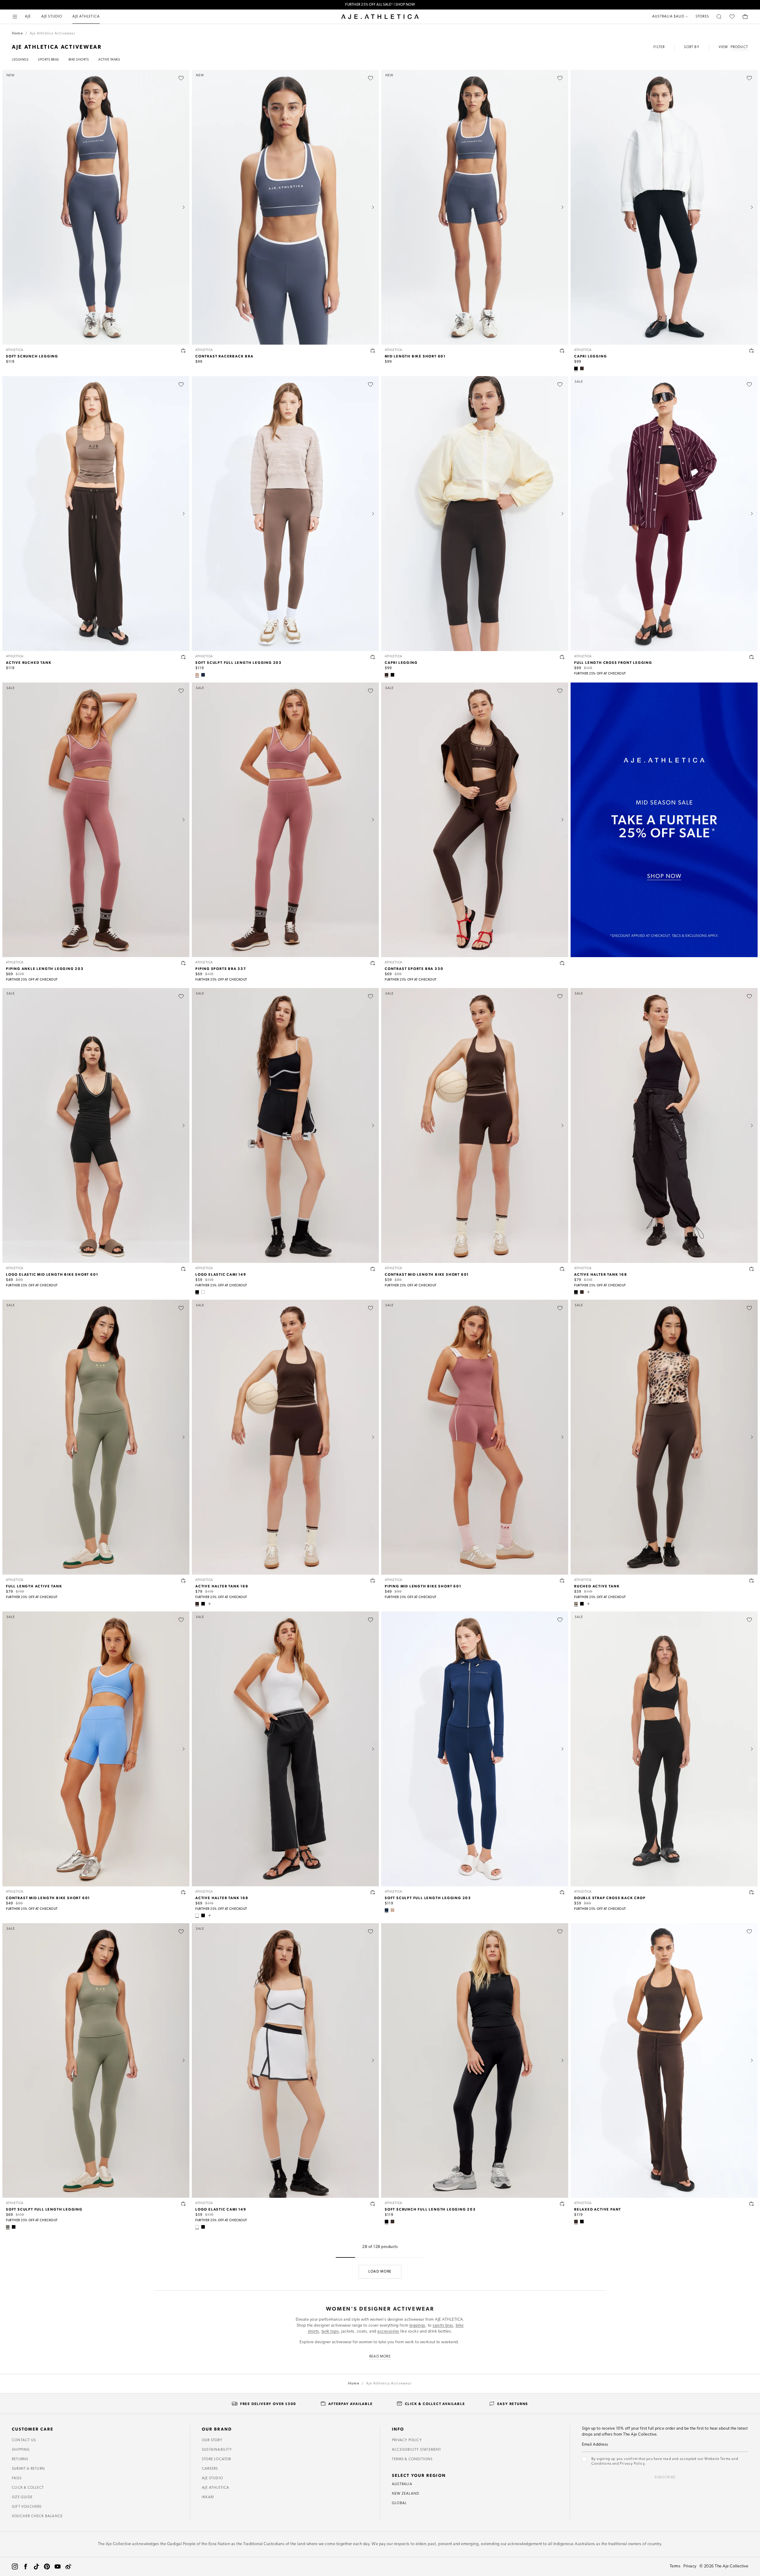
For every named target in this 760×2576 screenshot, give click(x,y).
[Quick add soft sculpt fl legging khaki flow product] (183, 2204)
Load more (380, 2272)
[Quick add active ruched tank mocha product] (183, 657)
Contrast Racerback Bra (224, 356)
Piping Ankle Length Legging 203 (45, 968)
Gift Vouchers (27, 2507)
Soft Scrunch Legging (32, 356)
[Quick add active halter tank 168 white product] (373, 1892)
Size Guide (22, 2497)
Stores (702, 17)
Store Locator (217, 2459)
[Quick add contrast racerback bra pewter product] (373, 351)
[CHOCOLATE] (582, 368)
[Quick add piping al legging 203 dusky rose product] (183, 963)
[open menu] (15, 17)
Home (17, 34)
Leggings (20, 60)
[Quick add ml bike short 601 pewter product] (562, 351)
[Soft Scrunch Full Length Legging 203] (475, 2061)
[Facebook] (26, 2566)
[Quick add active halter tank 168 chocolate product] (373, 1581)
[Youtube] (58, 2566)
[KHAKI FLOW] (8, 2227)
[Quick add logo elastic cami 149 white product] (373, 2204)
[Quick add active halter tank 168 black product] (752, 1269)
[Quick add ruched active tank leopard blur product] (752, 1581)
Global (399, 2503)
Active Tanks (109, 60)
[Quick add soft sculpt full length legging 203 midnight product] (562, 1892)
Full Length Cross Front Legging (613, 662)
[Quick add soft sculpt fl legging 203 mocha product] (373, 657)
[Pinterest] (47, 2566)
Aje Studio (212, 2478)
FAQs (17, 2478)
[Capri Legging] (664, 207)
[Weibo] (68, 2566)
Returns (20, 2459)
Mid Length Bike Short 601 (415, 356)
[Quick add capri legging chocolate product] (562, 657)
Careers (210, 2469)
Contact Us (24, 2440)
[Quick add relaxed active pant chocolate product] (752, 2204)
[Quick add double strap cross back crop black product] (752, 1892)
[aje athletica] (380, 17)
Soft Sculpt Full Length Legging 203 (239, 662)
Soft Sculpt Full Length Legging (44, 2209)
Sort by (692, 47)
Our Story (212, 2440)
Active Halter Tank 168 (601, 1274)
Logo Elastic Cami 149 (221, 1274)
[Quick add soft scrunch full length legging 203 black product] (562, 2204)
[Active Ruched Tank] (96, 514)
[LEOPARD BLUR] (576, 1604)
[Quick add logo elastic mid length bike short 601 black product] (183, 1269)
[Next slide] (183, 207)
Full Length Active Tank (34, 1586)
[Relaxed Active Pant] (664, 2061)
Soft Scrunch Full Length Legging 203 (430, 2209)
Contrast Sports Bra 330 (414, 968)
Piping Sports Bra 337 (221, 968)
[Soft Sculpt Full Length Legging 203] (285, 514)
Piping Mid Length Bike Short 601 (423, 1586)
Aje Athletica (216, 2488)
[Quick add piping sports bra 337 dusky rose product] (373, 963)
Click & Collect (28, 2488)
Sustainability (217, 2450)
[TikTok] (36, 2566)
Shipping (21, 2450)
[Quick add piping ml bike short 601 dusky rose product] (562, 1581)
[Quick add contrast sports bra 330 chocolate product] (562, 963)
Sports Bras (49, 60)
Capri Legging (590, 356)
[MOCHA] (197, 675)
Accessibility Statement (417, 2450)
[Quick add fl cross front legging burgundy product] (752, 657)
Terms (675, 2566)
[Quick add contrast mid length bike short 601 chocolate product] (562, 1269)
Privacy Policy (407, 2440)
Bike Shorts (79, 60)
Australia (402, 2484)
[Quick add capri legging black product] (752, 351)
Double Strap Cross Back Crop (610, 1898)
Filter (659, 47)
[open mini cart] (745, 17)
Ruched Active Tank (597, 1586)
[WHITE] (203, 1292)
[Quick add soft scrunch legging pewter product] (183, 351)
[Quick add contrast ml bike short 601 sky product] (183, 1892)
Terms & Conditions (412, 2459)
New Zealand (406, 2494)
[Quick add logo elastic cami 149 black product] (373, 1269)
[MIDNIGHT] (203, 675)
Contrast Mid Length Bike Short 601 (427, 1274)
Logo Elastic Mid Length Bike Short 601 (52, 1274)
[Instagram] (15, 2566)
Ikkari (208, 2497)
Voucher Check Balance (37, 2516)
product (739, 47)
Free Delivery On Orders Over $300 (380, 5)
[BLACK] (576, 368)
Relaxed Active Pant (598, 2209)
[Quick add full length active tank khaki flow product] (183, 1581)
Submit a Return (28, 2469)
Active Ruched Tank (29, 662)
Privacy (690, 2566)
